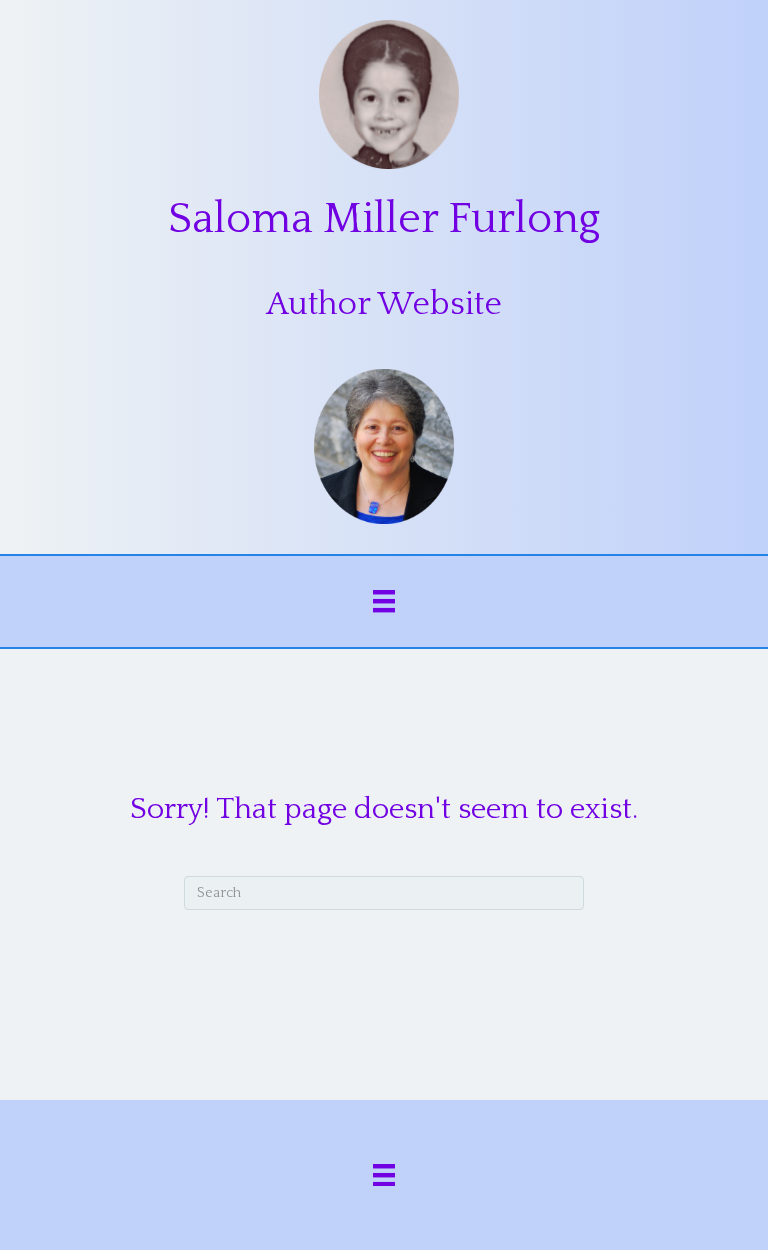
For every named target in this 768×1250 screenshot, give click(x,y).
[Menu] (384, 601)
